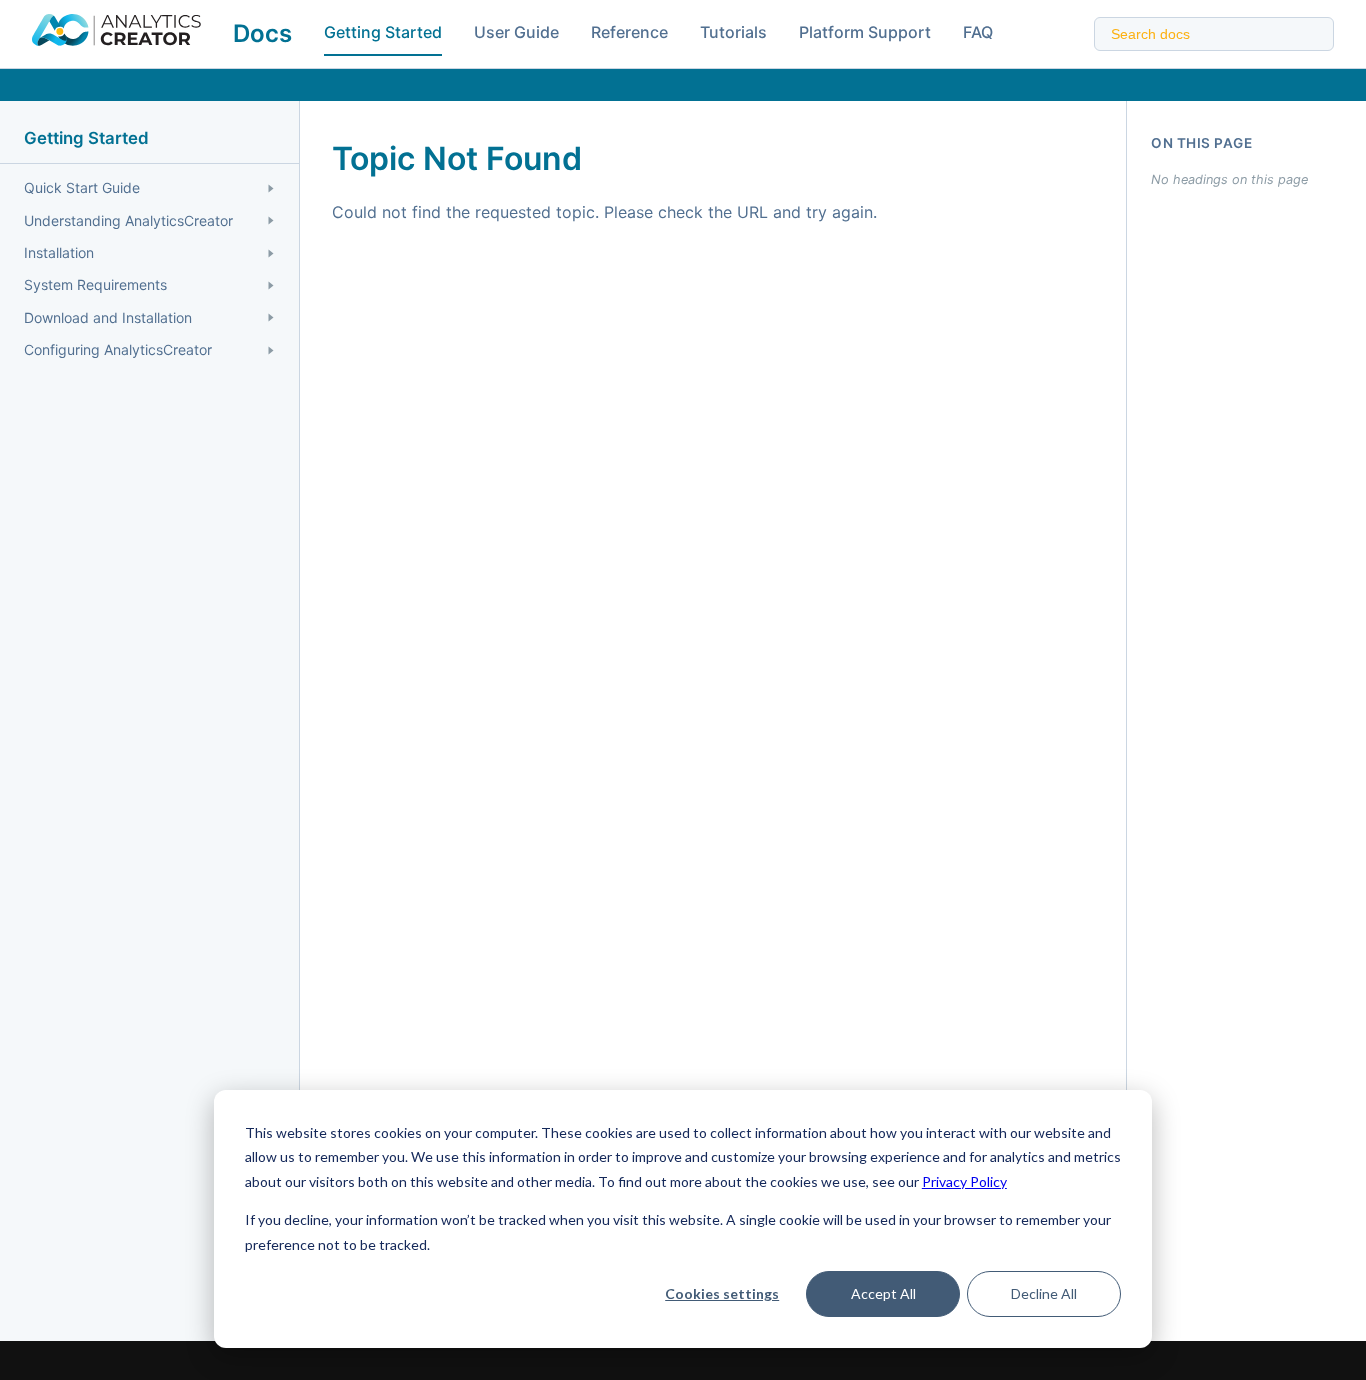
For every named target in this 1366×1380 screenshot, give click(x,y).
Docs (262, 33)
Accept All (883, 1293)
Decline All (1044, 1293)
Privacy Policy (964, 1181)
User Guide (516, 32)
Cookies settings (722, 1293)
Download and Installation (108, 317)
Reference (629, 32)
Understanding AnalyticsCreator (128, 220)
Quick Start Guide (82, 187)
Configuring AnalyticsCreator (118, 349)
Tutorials (733, 32)
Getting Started (383, 32)
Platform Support (865, 32)
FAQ (978, 32)
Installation (59, 252)
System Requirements (95, 284)
